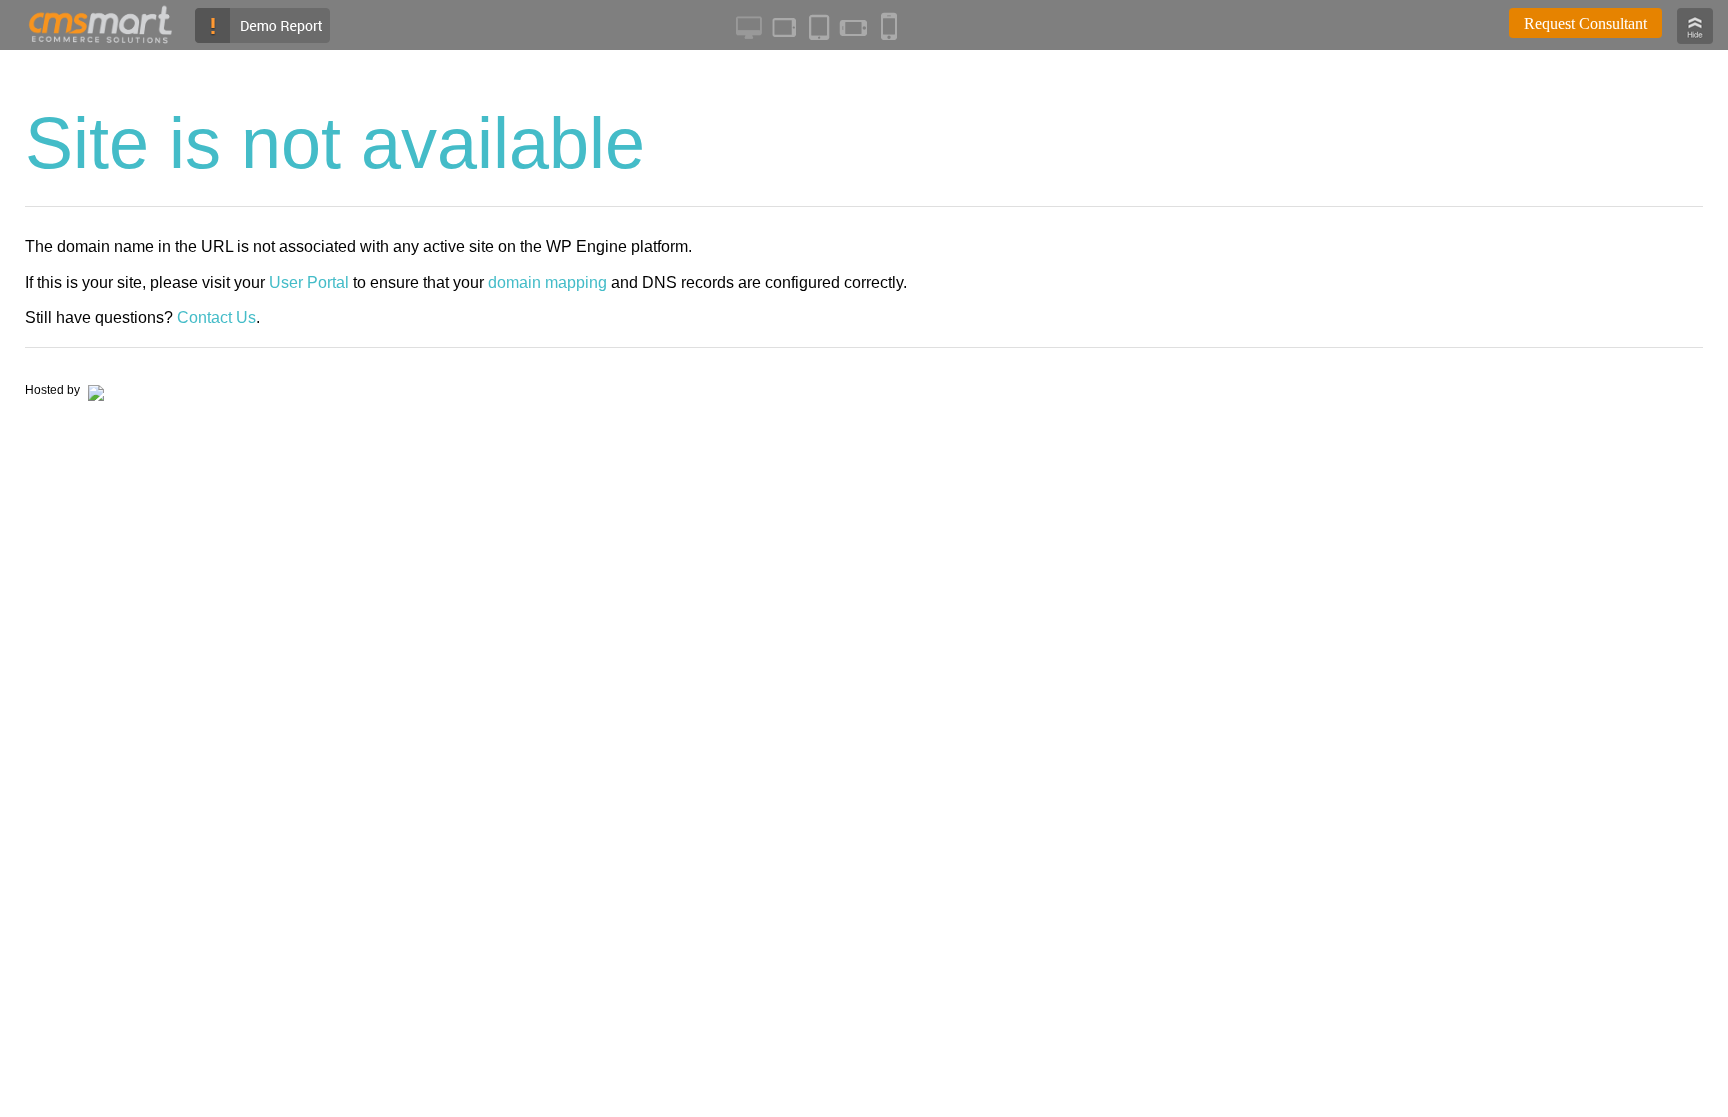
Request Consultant (1585, 23)
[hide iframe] (1695, 38)
